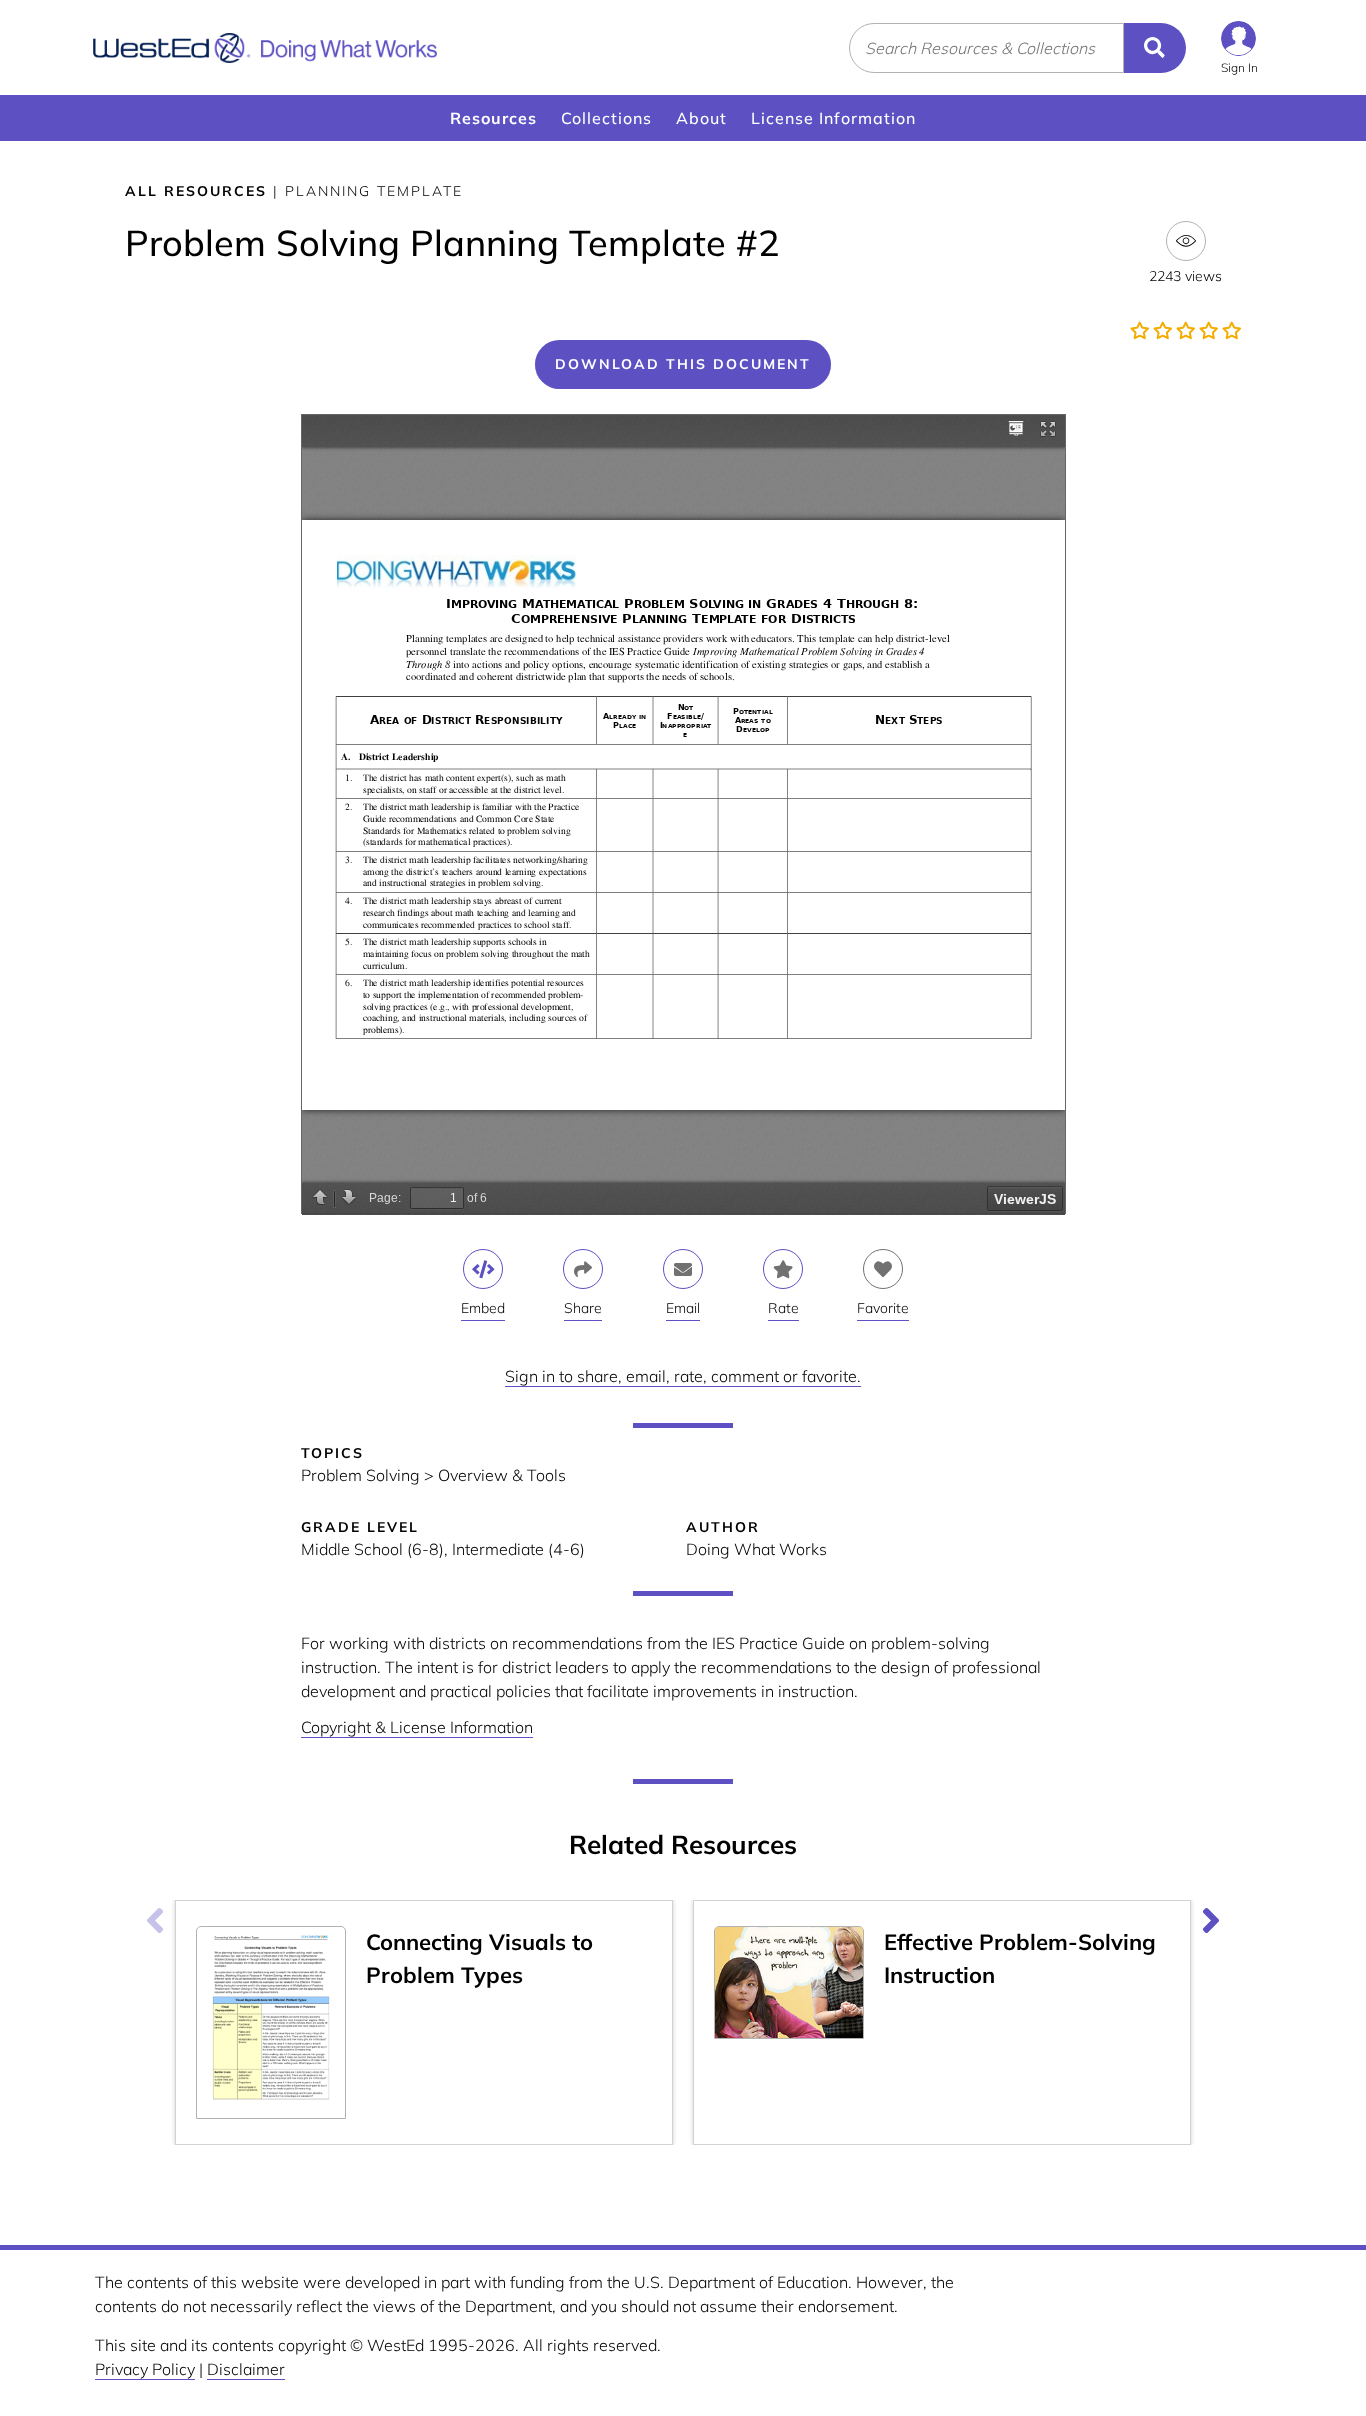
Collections (606, 118)
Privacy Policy (145, 2369)
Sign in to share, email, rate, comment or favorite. (683, 1376)
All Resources (196, 191)
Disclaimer (246, 2369)
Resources (493, 118)
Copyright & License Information (417, 1727)
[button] (1239, 47)
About (701, 118)
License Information (833, 118)
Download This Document (683, 364)
